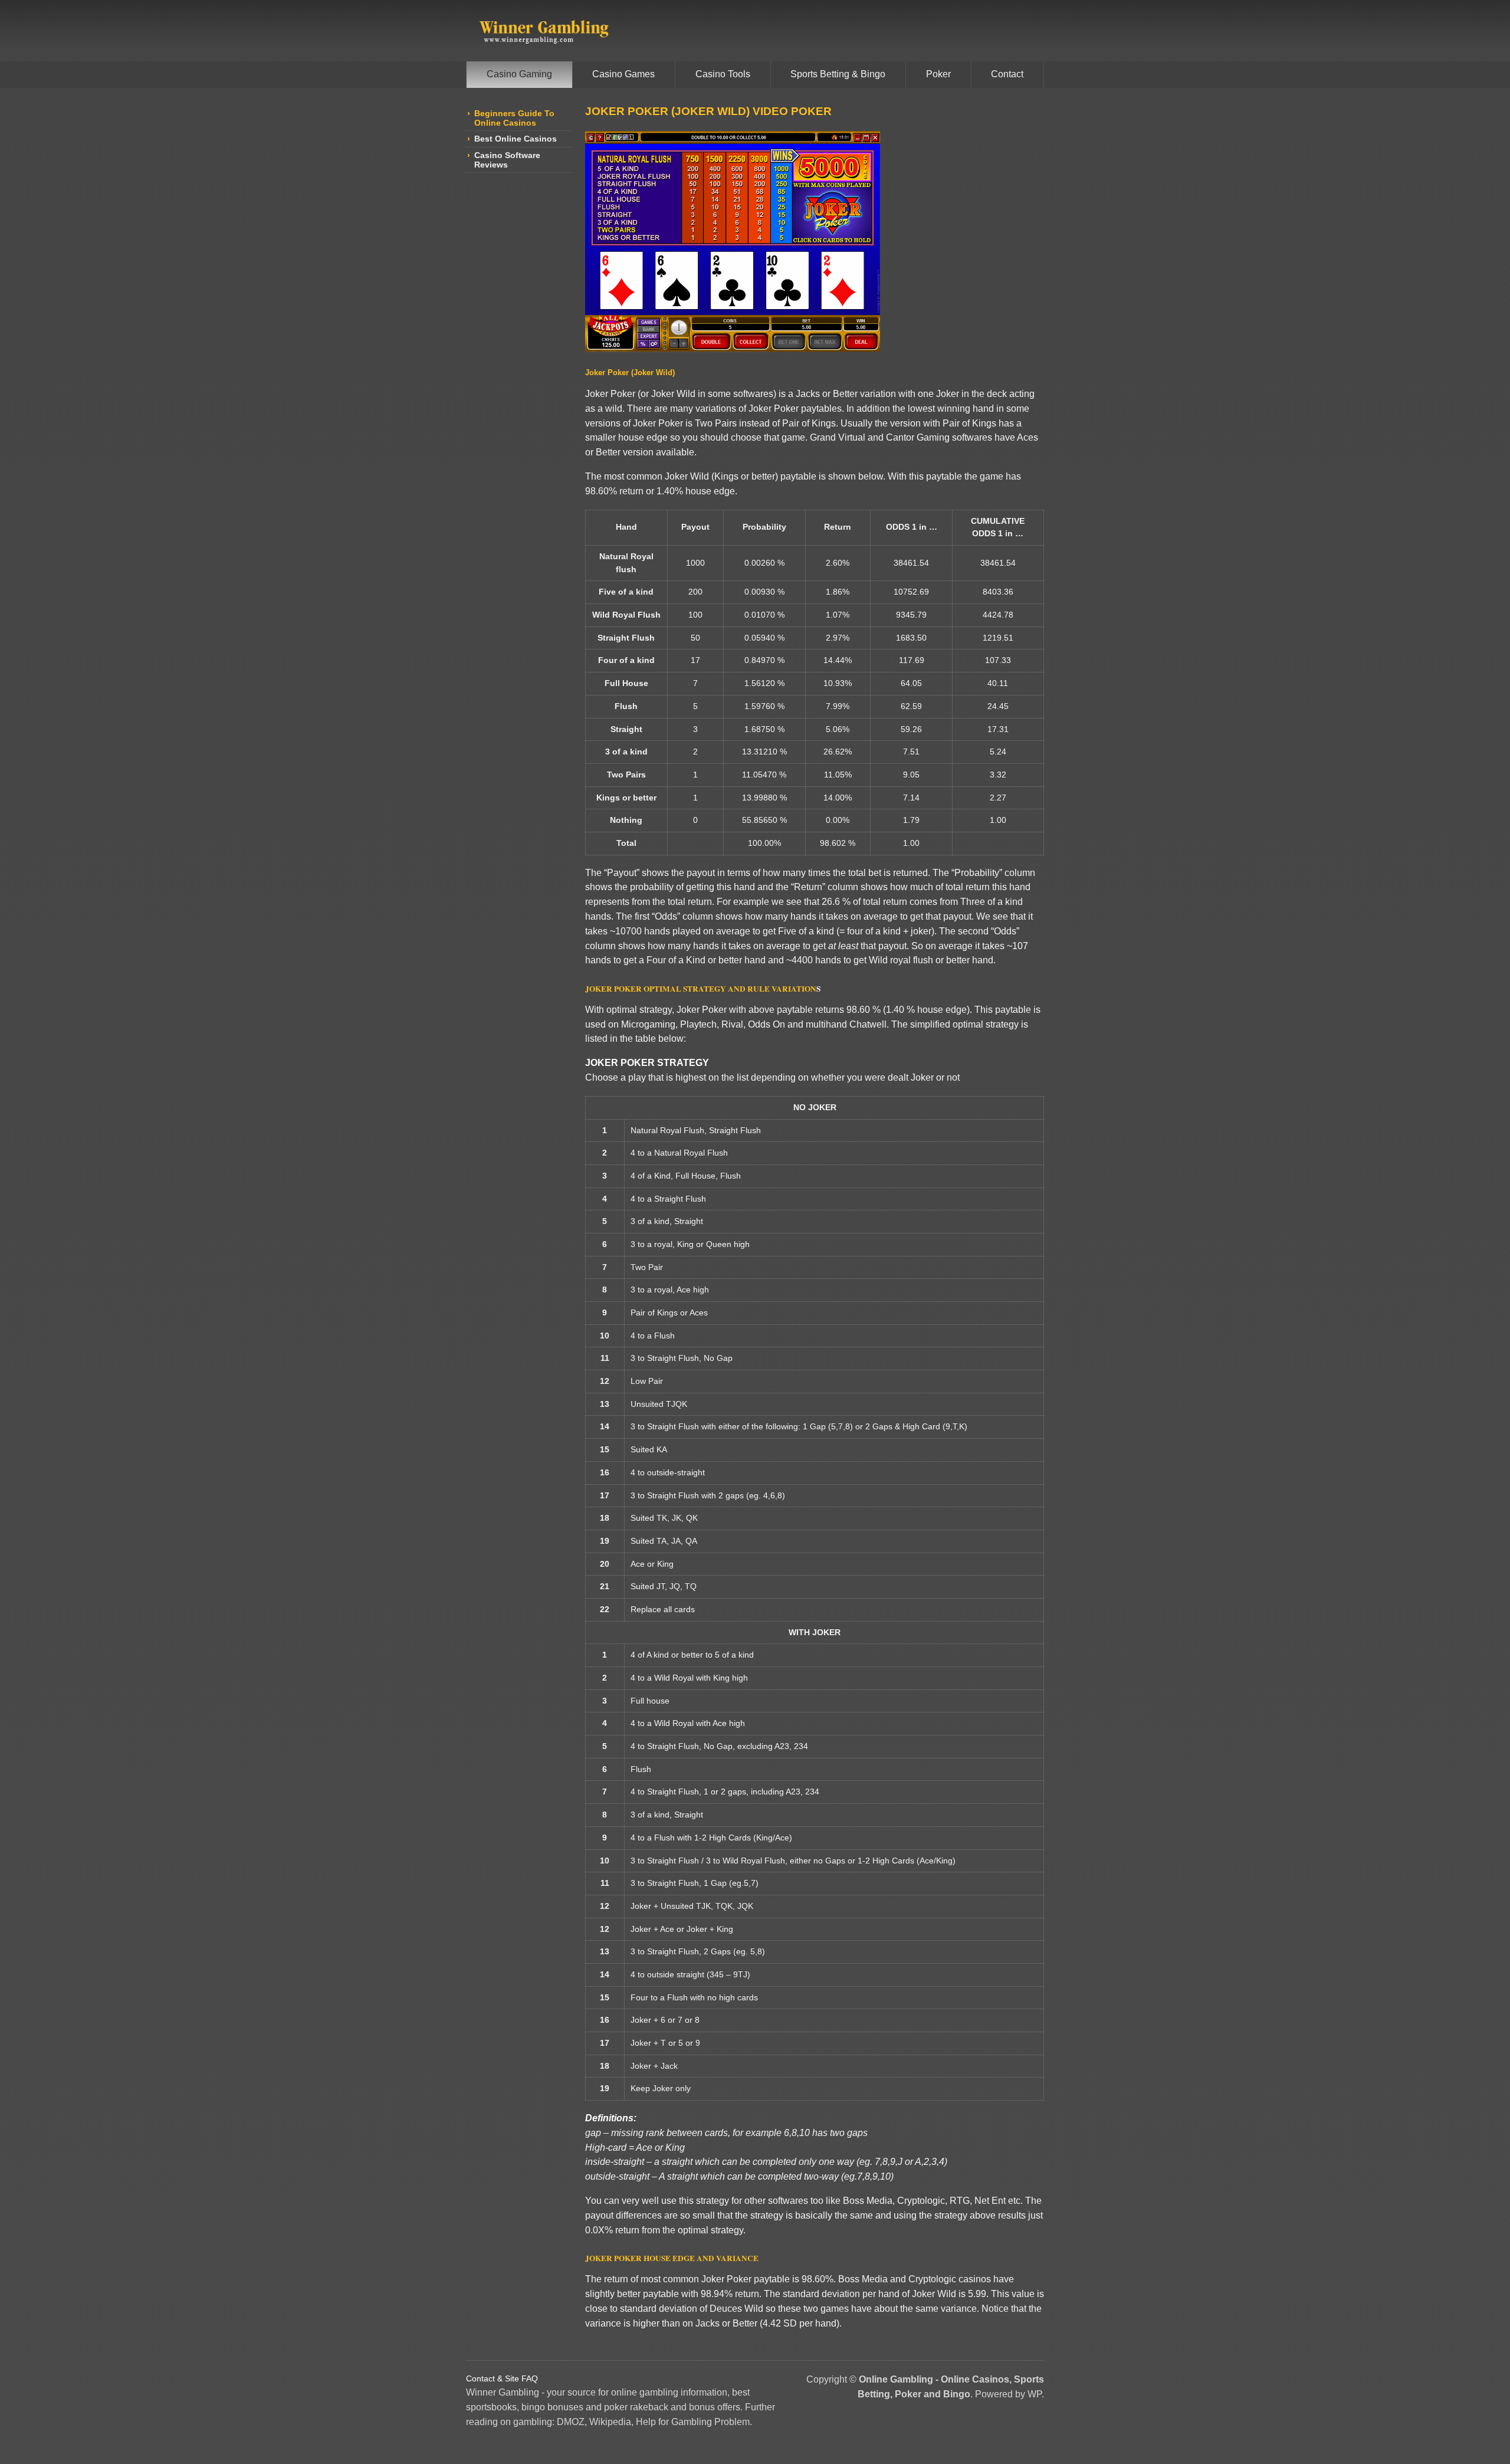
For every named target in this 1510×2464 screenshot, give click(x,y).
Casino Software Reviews (507, 160)
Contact (1007, 74)
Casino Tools (723, 74)
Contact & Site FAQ (502, 2378)
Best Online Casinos (516, 139)
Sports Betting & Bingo (838, 74)
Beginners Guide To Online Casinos (514, 118)
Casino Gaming (519, 74)
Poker (938, 74)
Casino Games (623, 74)
